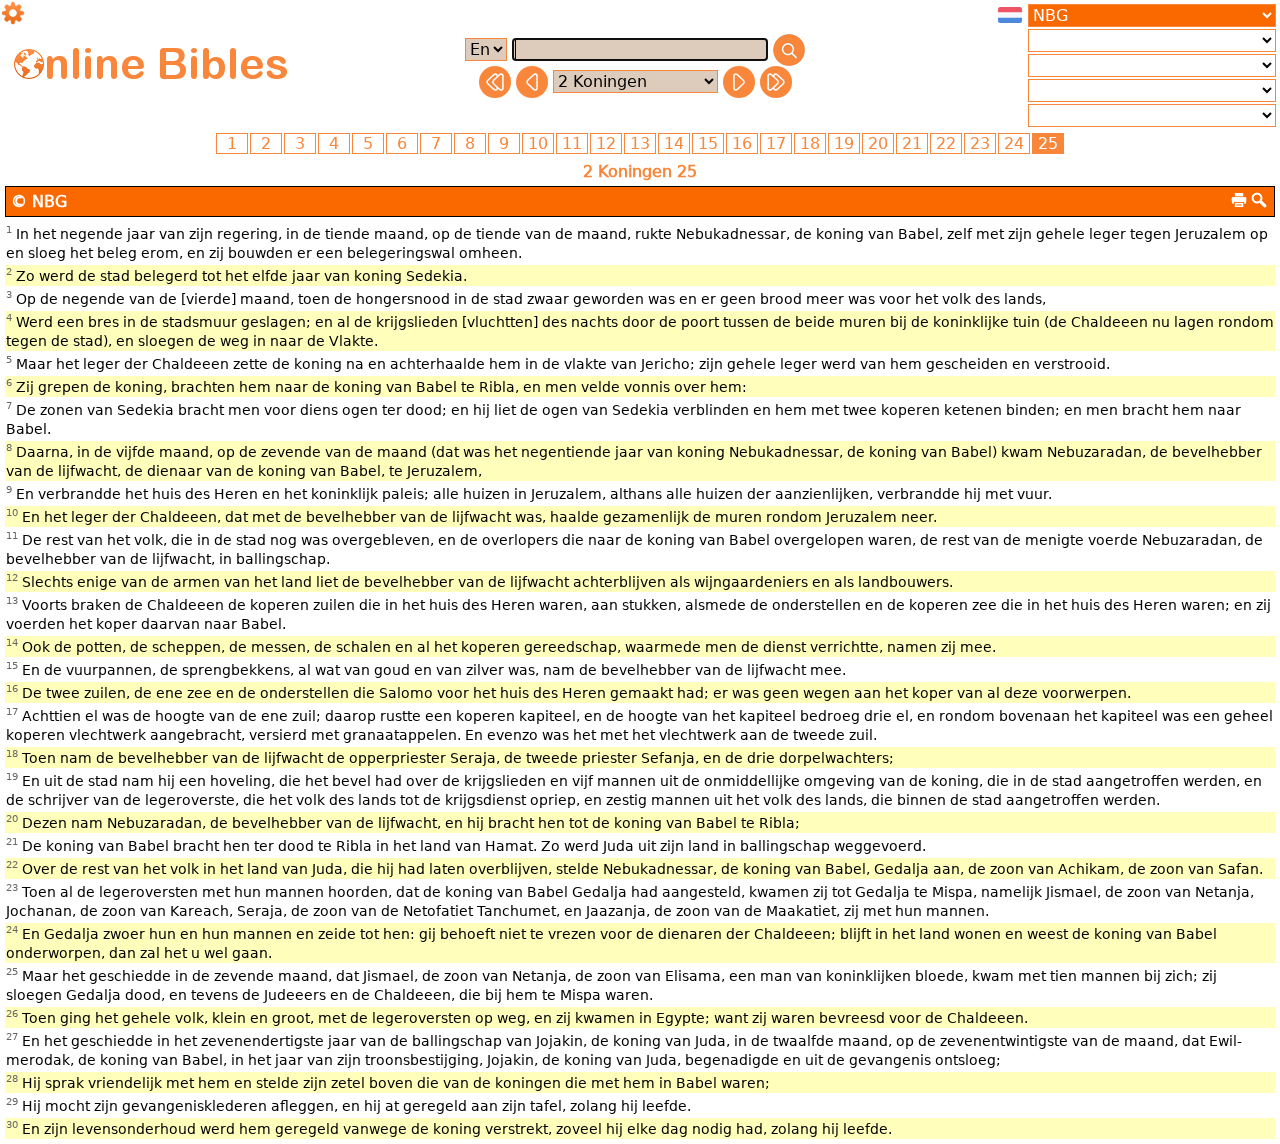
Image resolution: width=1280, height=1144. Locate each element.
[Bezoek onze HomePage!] (29, 64)
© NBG (39, 201)
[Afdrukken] (1239, 200)
